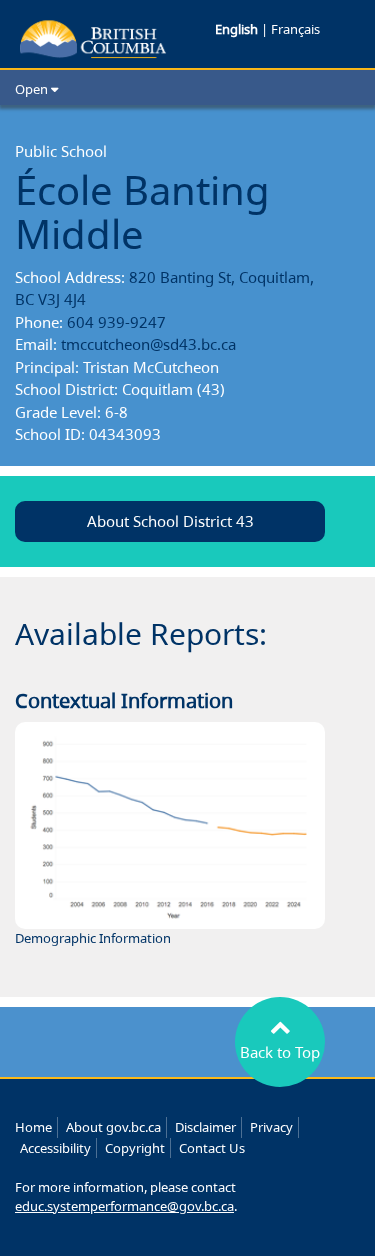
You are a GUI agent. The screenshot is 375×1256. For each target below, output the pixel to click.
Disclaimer (205, 1127)
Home (33, 1127)
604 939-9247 (116, 322)
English (238, 29)
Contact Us (212, 1148)
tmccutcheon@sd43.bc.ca (148, 344)
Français (295, 29)
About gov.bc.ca (113, 1127)
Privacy (271, 1127)
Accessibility (55, 1148)
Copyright (135, 1148)
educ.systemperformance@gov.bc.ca (124, 1206)
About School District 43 (170, 521)
